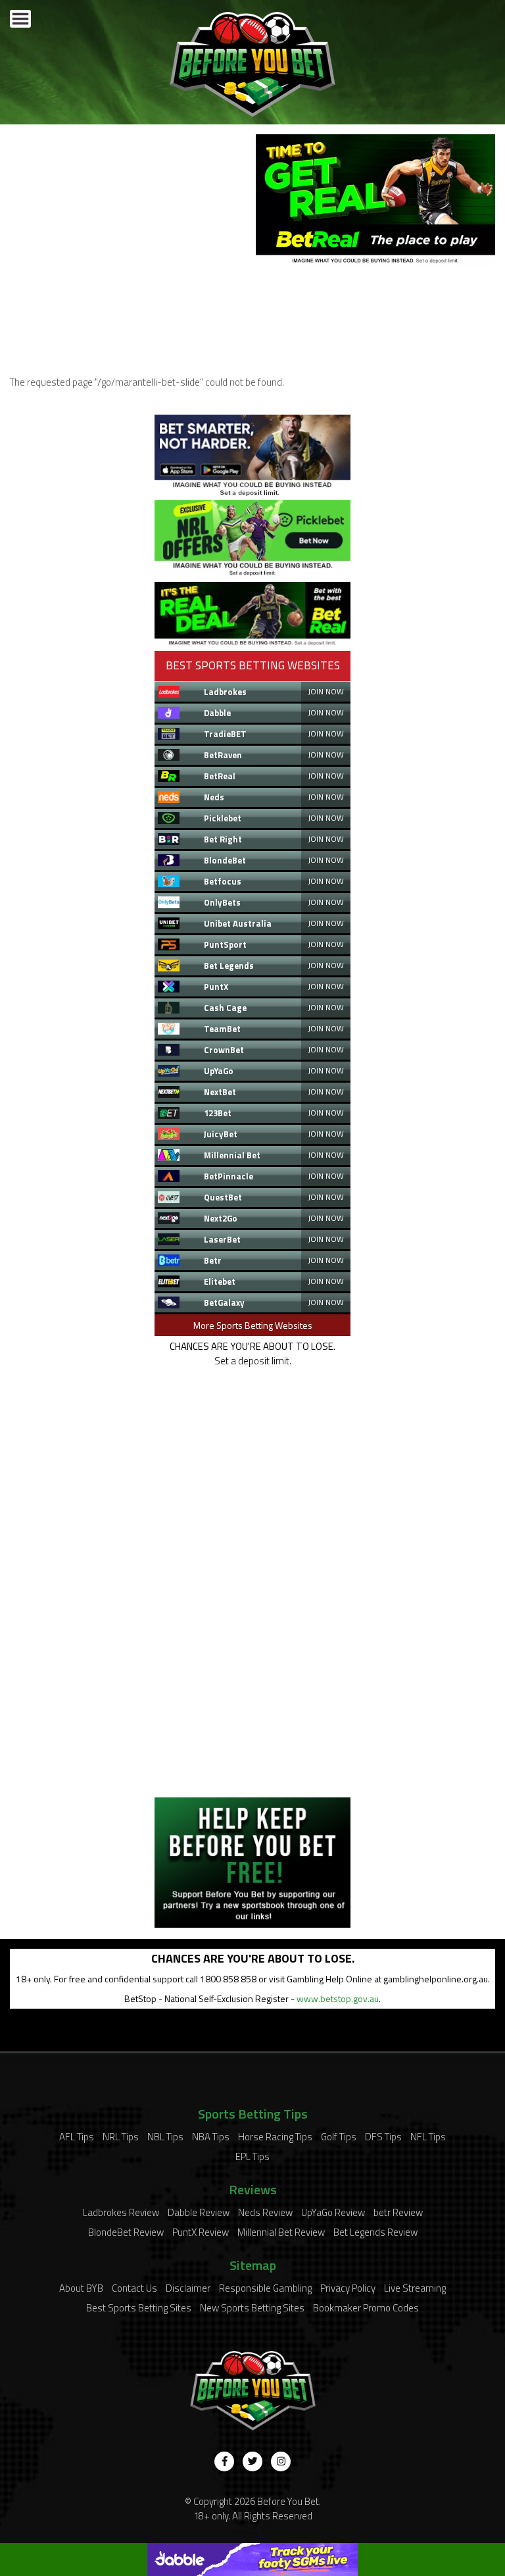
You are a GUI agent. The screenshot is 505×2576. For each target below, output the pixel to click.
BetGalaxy (224, 1302)
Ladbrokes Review (121, 2212)
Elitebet (220, 1281)
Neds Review (265, 2212)
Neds (214, 797)
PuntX (216, 987)
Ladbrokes (225, 692)
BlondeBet (225, 860)
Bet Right (223, 839)
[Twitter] (252, 2461)
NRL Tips (121, 2137)
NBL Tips (165, 2137)
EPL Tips (252, 2156)
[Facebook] (224, 2461)
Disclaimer (188, 2288)
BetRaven (223, 755)
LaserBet (222, 1239)
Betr (213, 1260)
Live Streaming (415, 2288)
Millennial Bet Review (281, 2232)
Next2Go (221, 1218)
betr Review (398, 2212)
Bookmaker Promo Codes (366, 2308)
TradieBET (225, 734)
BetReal (220, 776)
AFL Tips (77, 2137)
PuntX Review (201, 2232)
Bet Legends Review (375, 2232)
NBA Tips (211, 2137)
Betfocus (223, 881)
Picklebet (223, 818)
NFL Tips (428, 2137)
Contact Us (134, 2288)
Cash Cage (225, 1008)
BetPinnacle (228, 1176)
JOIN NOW (326, 691)
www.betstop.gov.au (338, 1998)
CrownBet (224, 1050)
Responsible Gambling (265, 2288)
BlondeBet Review (126, 2232)
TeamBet (222, 1029)
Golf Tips (339, 2137)
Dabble (217, 713)
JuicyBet (221, 1134)
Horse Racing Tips (275, 2137)
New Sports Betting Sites (252, 2308)
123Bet (218, 1113)
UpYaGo (219, 1071)
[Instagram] (281, 2461)
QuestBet (223, 1197)
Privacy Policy (348, 2288)
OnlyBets (222, 902)
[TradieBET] (252, 493)
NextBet (220, 1092)
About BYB (81, 2288)
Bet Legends (229, 966)
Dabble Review (199, 2212)
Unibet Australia (238, 923)
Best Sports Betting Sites (139, 2308)
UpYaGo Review (333, 2212)
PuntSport (225, 944)
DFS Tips (383, 2137)
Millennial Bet (232, 1155)
